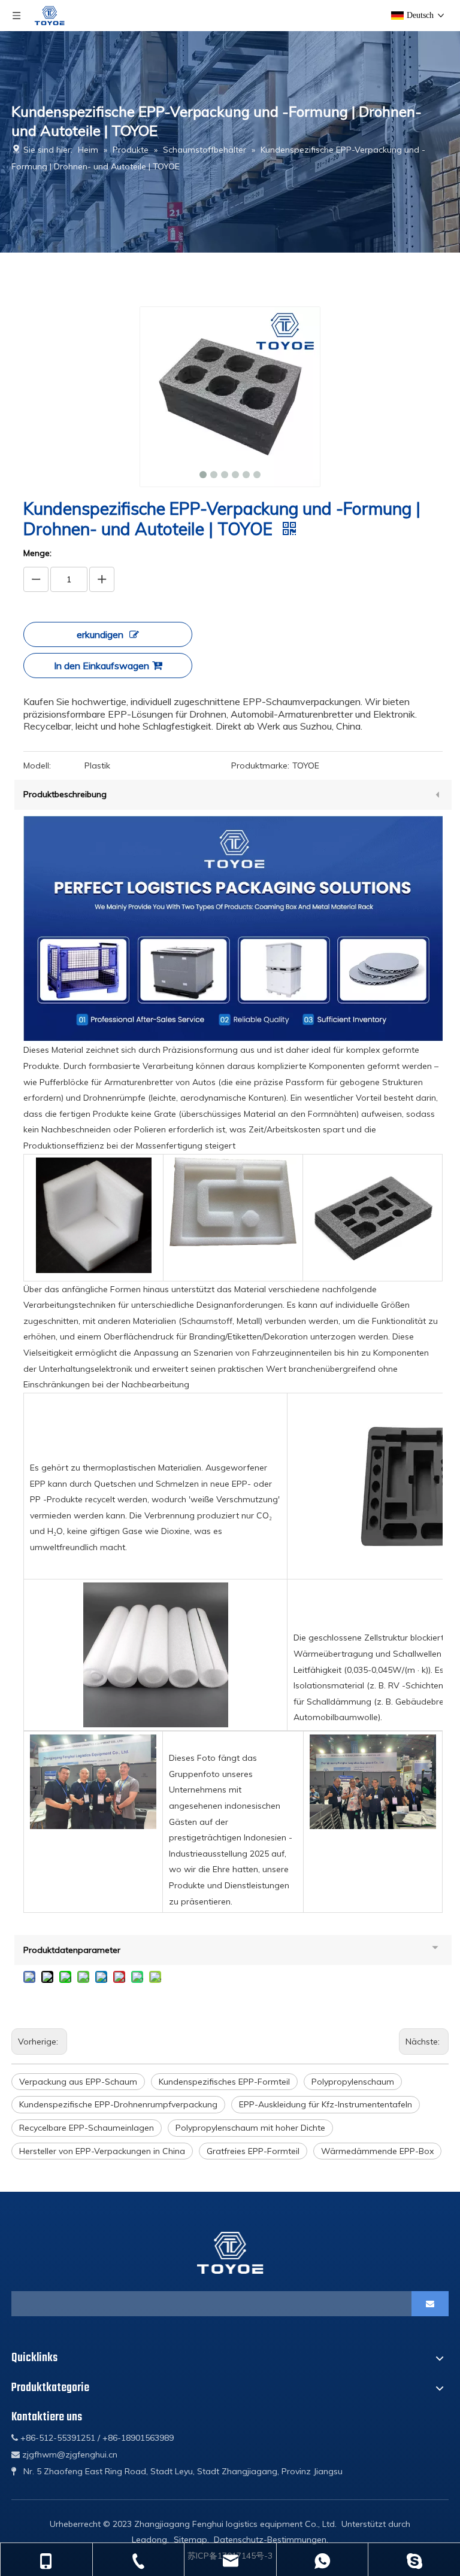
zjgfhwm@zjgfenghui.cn (70, 2455)
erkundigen (100, 634)
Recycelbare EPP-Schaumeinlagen (87, 2128)
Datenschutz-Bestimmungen (270, 2539)
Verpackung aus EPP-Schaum (78, 2082)
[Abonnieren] (430, 2304)
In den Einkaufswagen (102, 666)
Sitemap (190, 2539)
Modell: (37, 765)
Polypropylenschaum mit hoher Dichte (250, 2128)
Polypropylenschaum (353, 2082)
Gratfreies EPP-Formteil (253, 2151)
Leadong (149, 2539)
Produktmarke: (260, 765)
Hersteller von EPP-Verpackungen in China (102, 2151)
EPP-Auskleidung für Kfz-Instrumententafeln (326, 2104)
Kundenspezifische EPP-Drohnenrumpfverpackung (118, 2104)
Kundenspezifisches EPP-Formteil (224, 2082)
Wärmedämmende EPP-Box (377, 2151)
